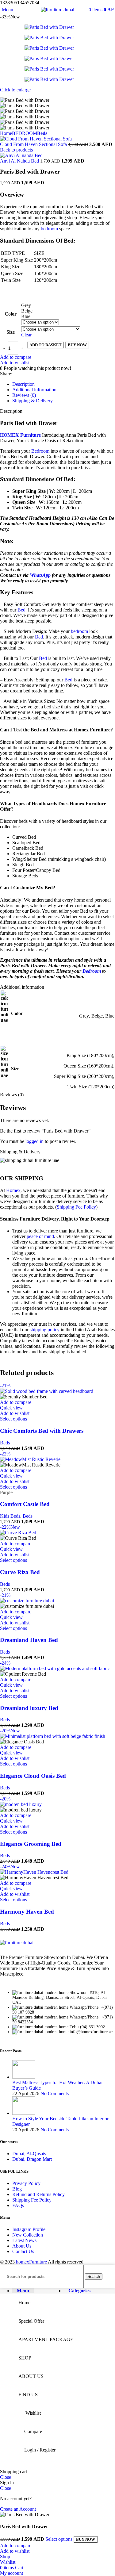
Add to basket (46, 345)
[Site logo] (57, 10)
